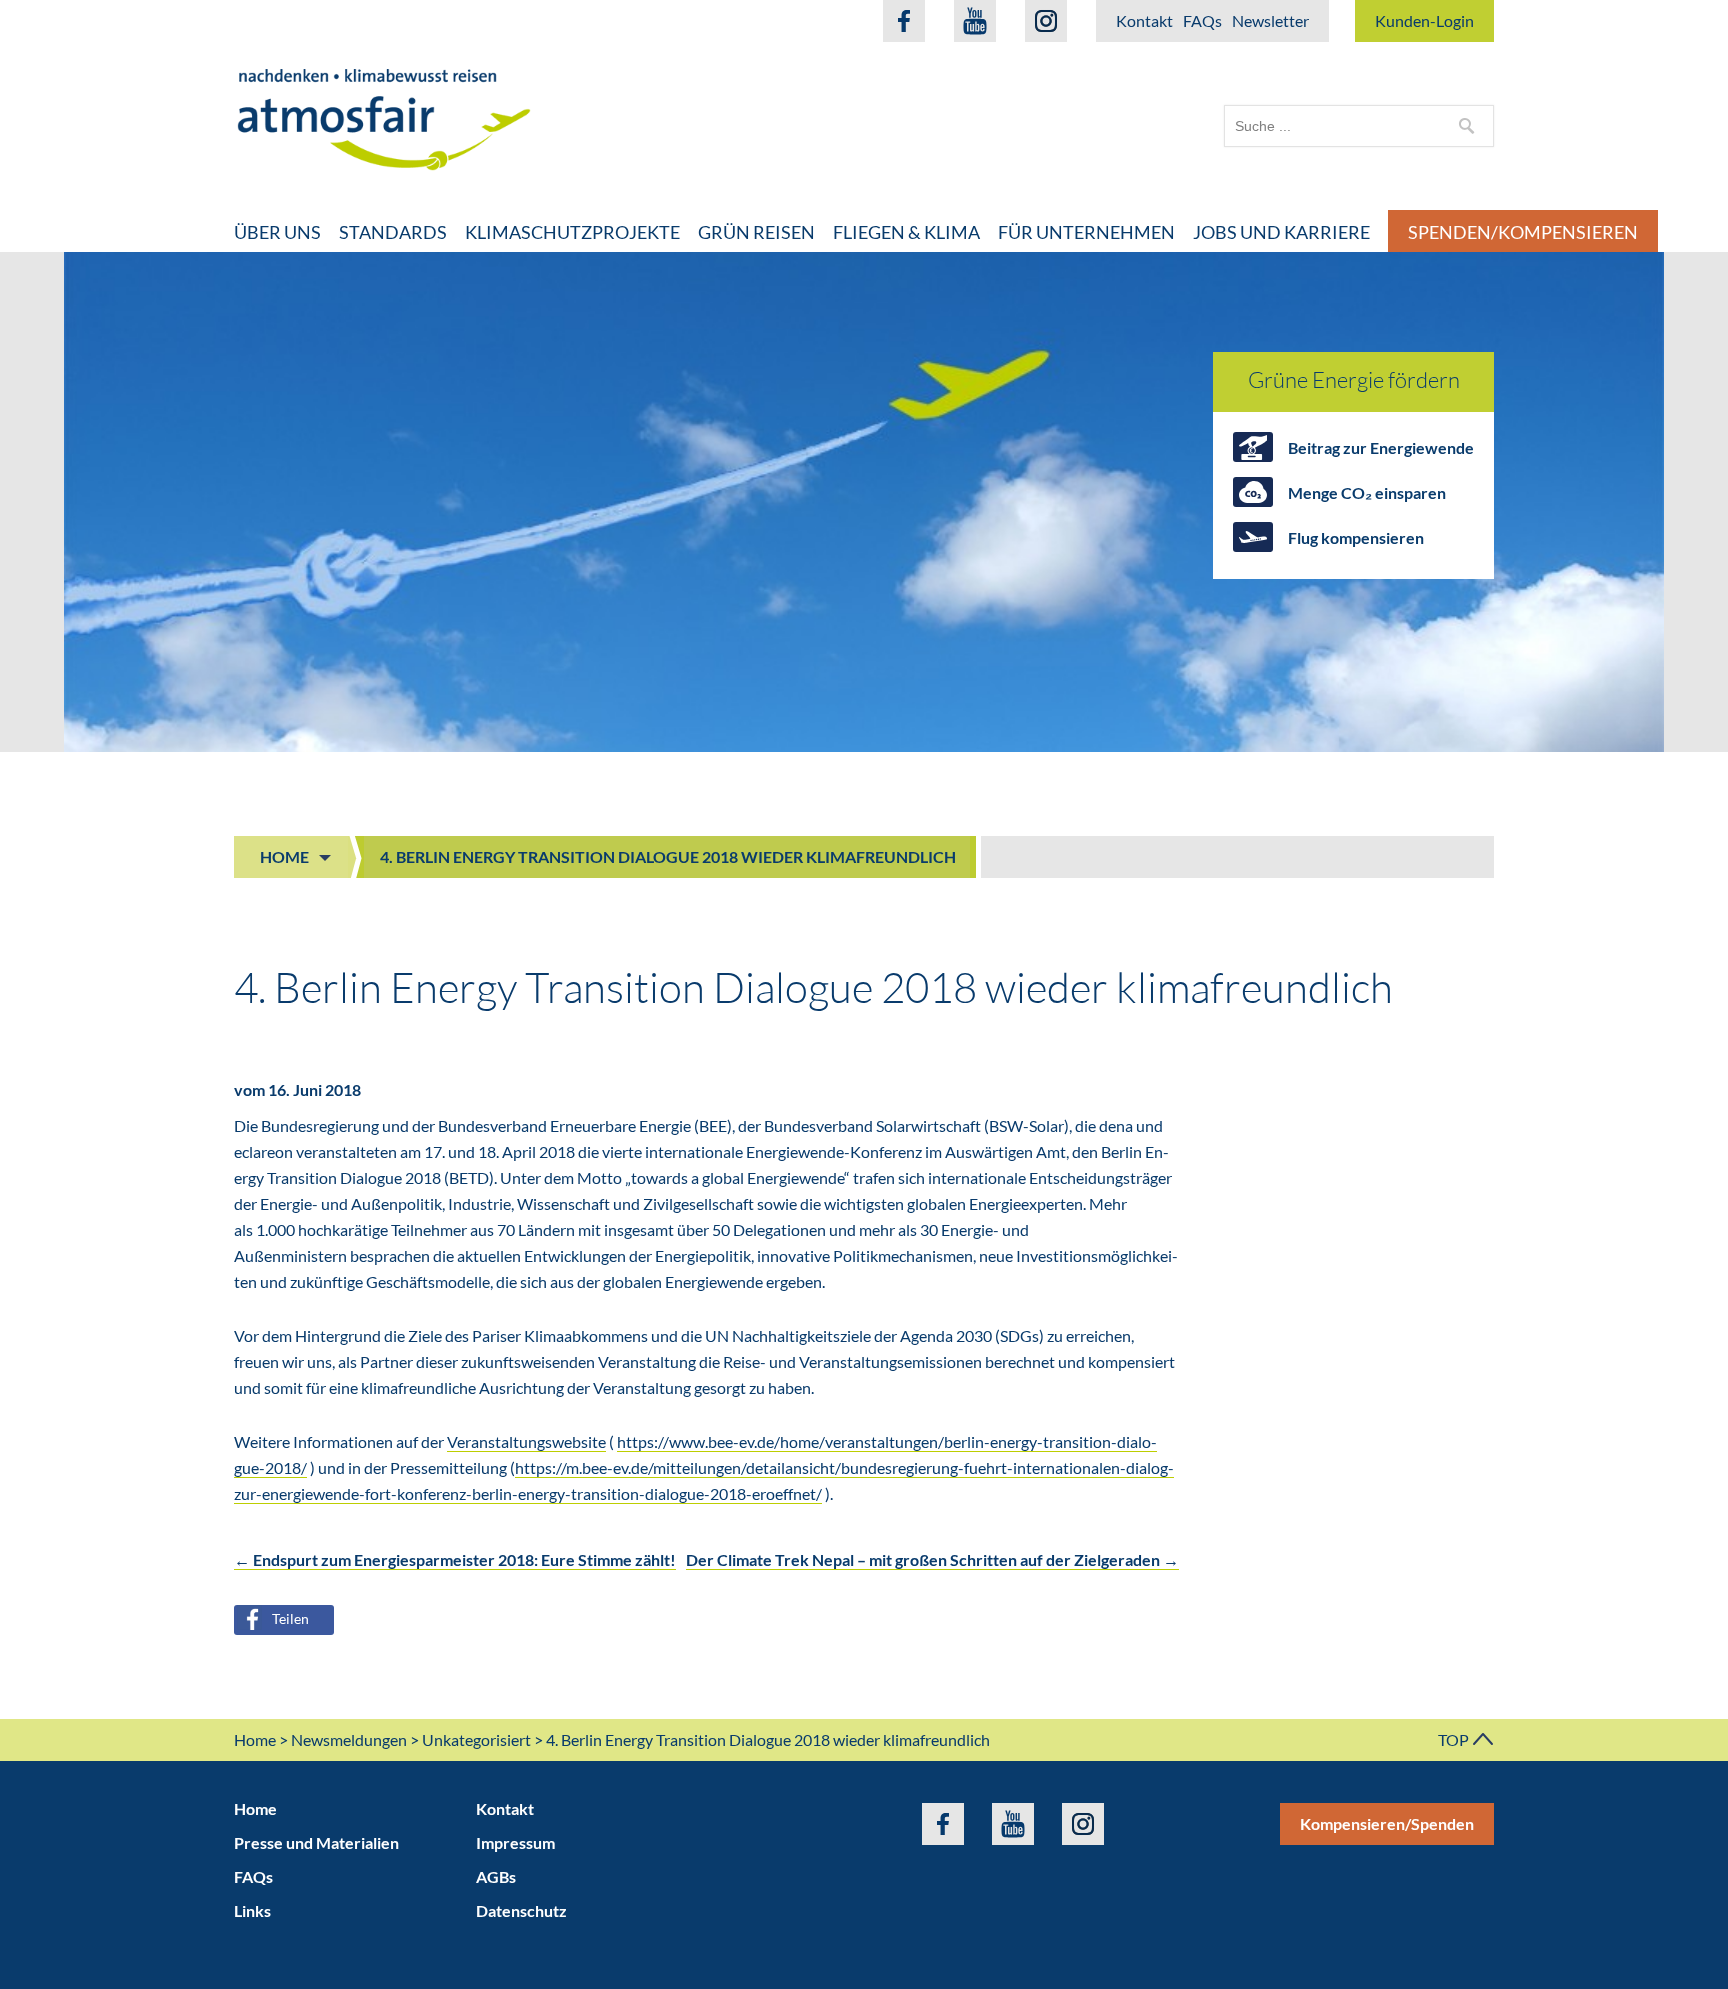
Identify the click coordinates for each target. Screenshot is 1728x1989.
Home (284, 856)
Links (252, 1910)
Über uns (277, 232)
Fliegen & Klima (906, 232)
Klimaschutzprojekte (572, 232)
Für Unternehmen (1086, 232)
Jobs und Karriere (1281, 232)
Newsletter (1270, 20)
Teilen (290, 1618)
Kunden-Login (1424, 20)
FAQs (1202, 20)
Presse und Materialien (316, 1842)
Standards (393, 232)
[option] (864, 502)
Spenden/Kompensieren (1523, 232)
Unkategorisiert (476, 1739)
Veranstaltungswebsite (526, 1441)
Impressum (515, 1842)
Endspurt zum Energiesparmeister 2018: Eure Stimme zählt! (455, 1559)
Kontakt (1144, 20)
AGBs (496, 1876)
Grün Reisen (756, 232)
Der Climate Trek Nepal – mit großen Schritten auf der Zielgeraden (932, 1559)
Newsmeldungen (349, 1739)
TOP (1455, 1739)
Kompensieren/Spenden (1387, 1823)
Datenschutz (521, 1910)
